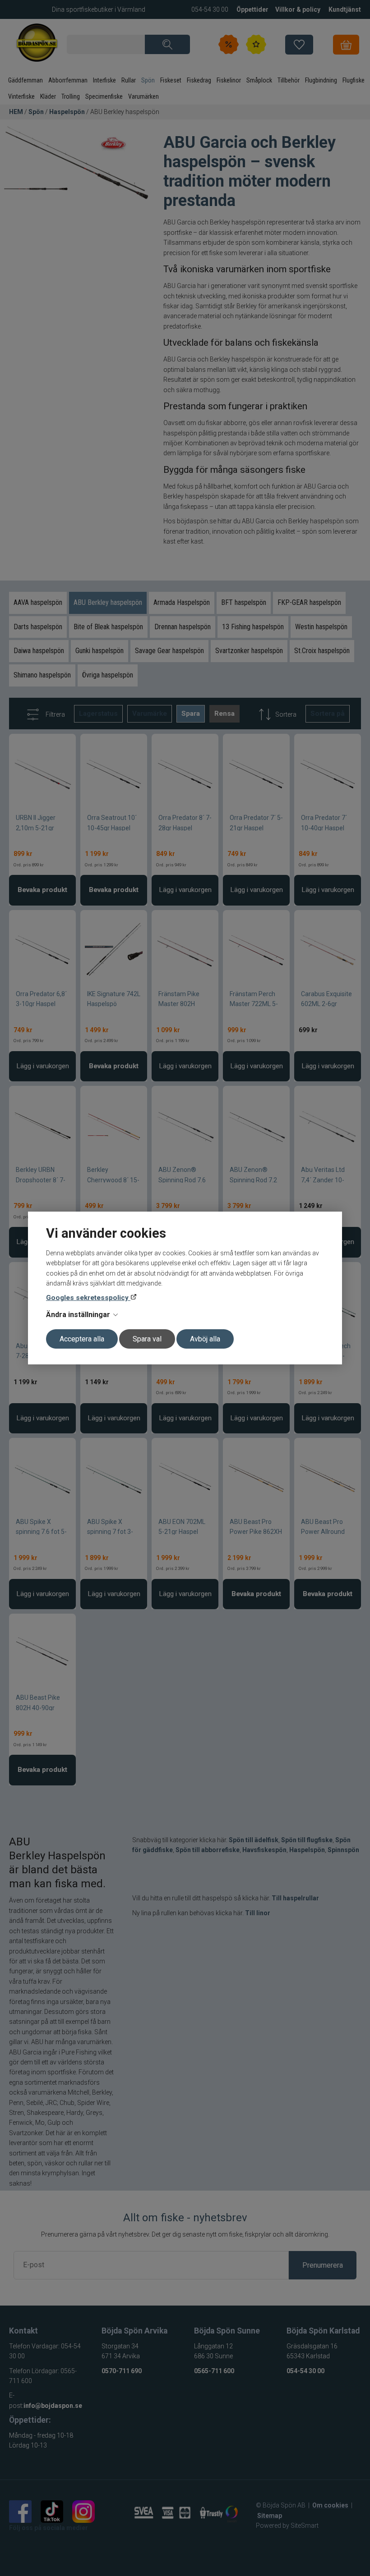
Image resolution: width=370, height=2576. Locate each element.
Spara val (147, 1339)
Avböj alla (205, 1339)
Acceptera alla (82, 1339)
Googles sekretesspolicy (88, 1298)
